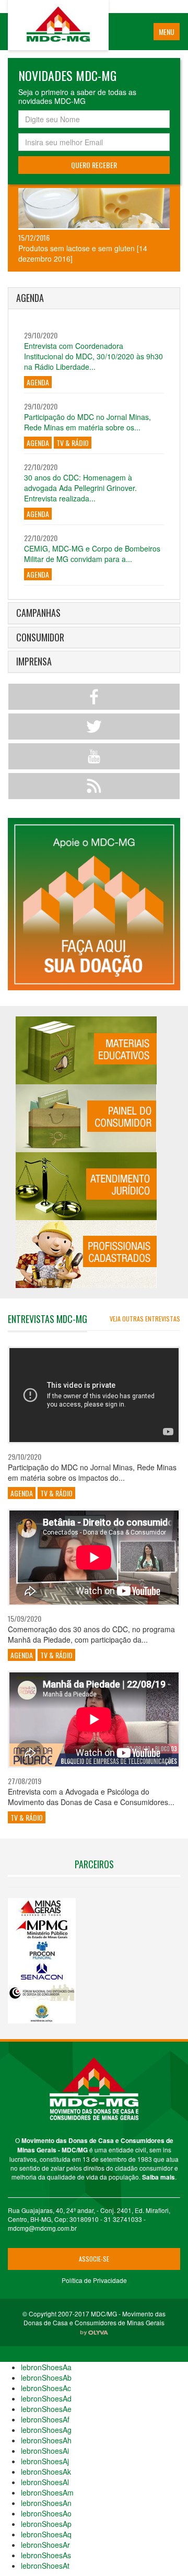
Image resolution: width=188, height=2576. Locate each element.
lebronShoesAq (46, 2534)
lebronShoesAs (46, 2555)
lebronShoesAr (45, 2545)
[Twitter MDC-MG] (94, 727)
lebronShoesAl (45, 2482)
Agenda (38, 382)
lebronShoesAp (46, 2524)
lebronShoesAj (45, 2461)
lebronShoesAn (46, 2503)
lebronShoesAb (46, 2378)
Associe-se (94, 2259)
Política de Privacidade (94, 2280)
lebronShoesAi (45, 2451)
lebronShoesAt (45, 2566)
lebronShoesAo (46, 2513)
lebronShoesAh (46, 2440)
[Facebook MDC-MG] (94, 697)
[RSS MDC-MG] (94, 786)
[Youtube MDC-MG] (94, 756)
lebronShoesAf (45, 2419)
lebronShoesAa (46, 2367)
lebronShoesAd (46, 2398)
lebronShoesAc (46, 2388)
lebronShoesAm (47, 2492)
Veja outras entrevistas (145, 1319)
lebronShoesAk (46, 2472)
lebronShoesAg (46, 2430)
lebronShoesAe (46, 2409)
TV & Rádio (73, 443)
